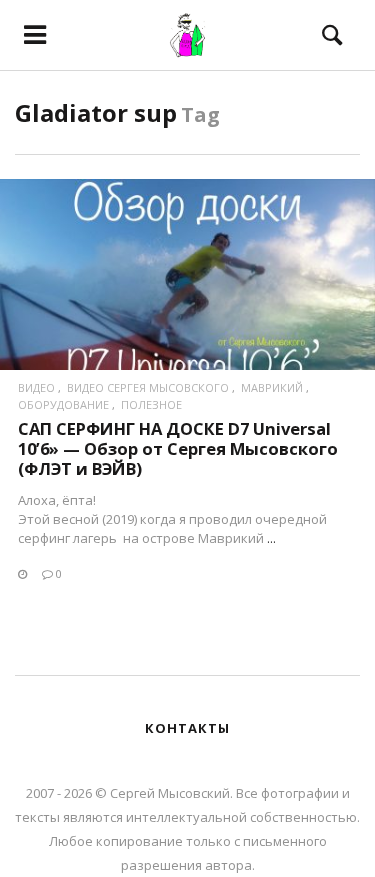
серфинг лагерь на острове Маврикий (141, 538)
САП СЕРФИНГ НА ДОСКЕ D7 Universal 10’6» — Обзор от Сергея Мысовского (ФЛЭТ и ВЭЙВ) (178, 448)
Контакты (187, 728)
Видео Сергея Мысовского (148, 387)
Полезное (151, 404)
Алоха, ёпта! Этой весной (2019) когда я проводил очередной (172, 509)
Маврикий (272, 387)
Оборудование (63, 404)
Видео (36, 387)
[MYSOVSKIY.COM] (187, 35)
